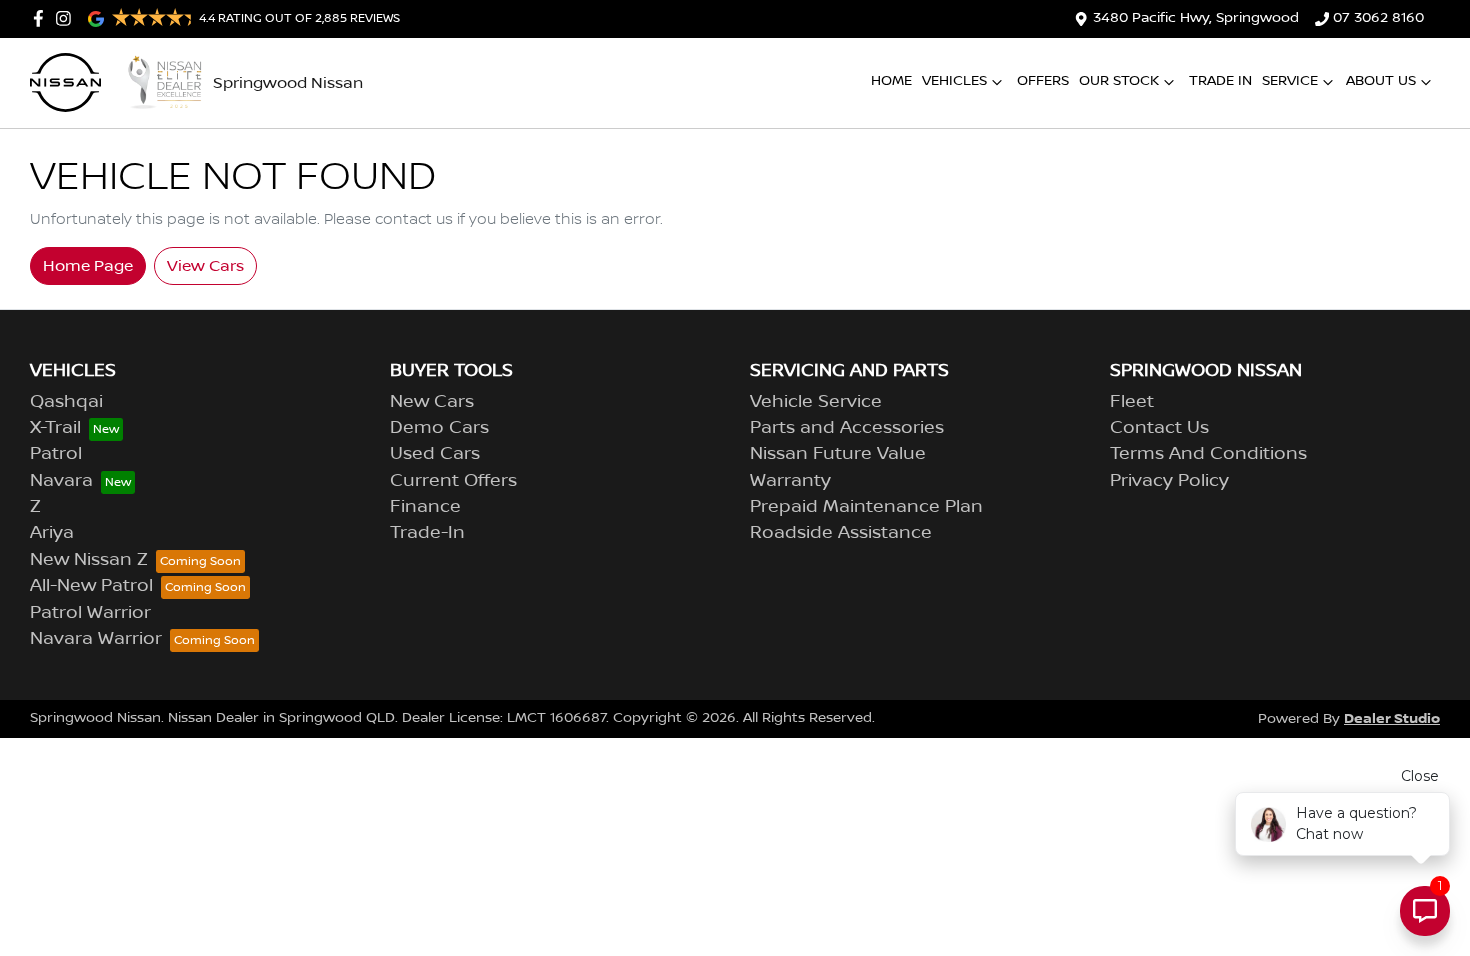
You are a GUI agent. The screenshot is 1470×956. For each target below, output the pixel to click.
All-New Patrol (91, 586)
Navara (61, 481)
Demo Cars (439, 428)
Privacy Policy (1169, 481)
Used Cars (435, 454)
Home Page (88, 266)
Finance (425, 507)
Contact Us (1159, 428)
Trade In (1220, 81)
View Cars (205, 266)
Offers (1043, 81)
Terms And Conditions (1208, 454)
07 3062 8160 (1378, 18)
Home (891, 81)
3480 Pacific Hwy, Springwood (1196, 18)
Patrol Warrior (90, 613)
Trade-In (427, 533)
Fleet (1132, 402)
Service (1290, 81)
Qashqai (66, 402)
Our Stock (1119, 81)
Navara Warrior (96, 639)
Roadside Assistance (841, 533)
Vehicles (954, 81)
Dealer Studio (1392, 718)
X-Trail (55, 428)
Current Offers (453, 481)
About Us (1381, 81)
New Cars (432, 402)
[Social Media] (42, 18)
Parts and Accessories (847, 428)
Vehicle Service (816, 402)
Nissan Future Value (838, 454)
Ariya (52, 533)
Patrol (56, 454)
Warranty (790, 481)
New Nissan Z (89, 560)
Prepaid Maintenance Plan (866, 507)
